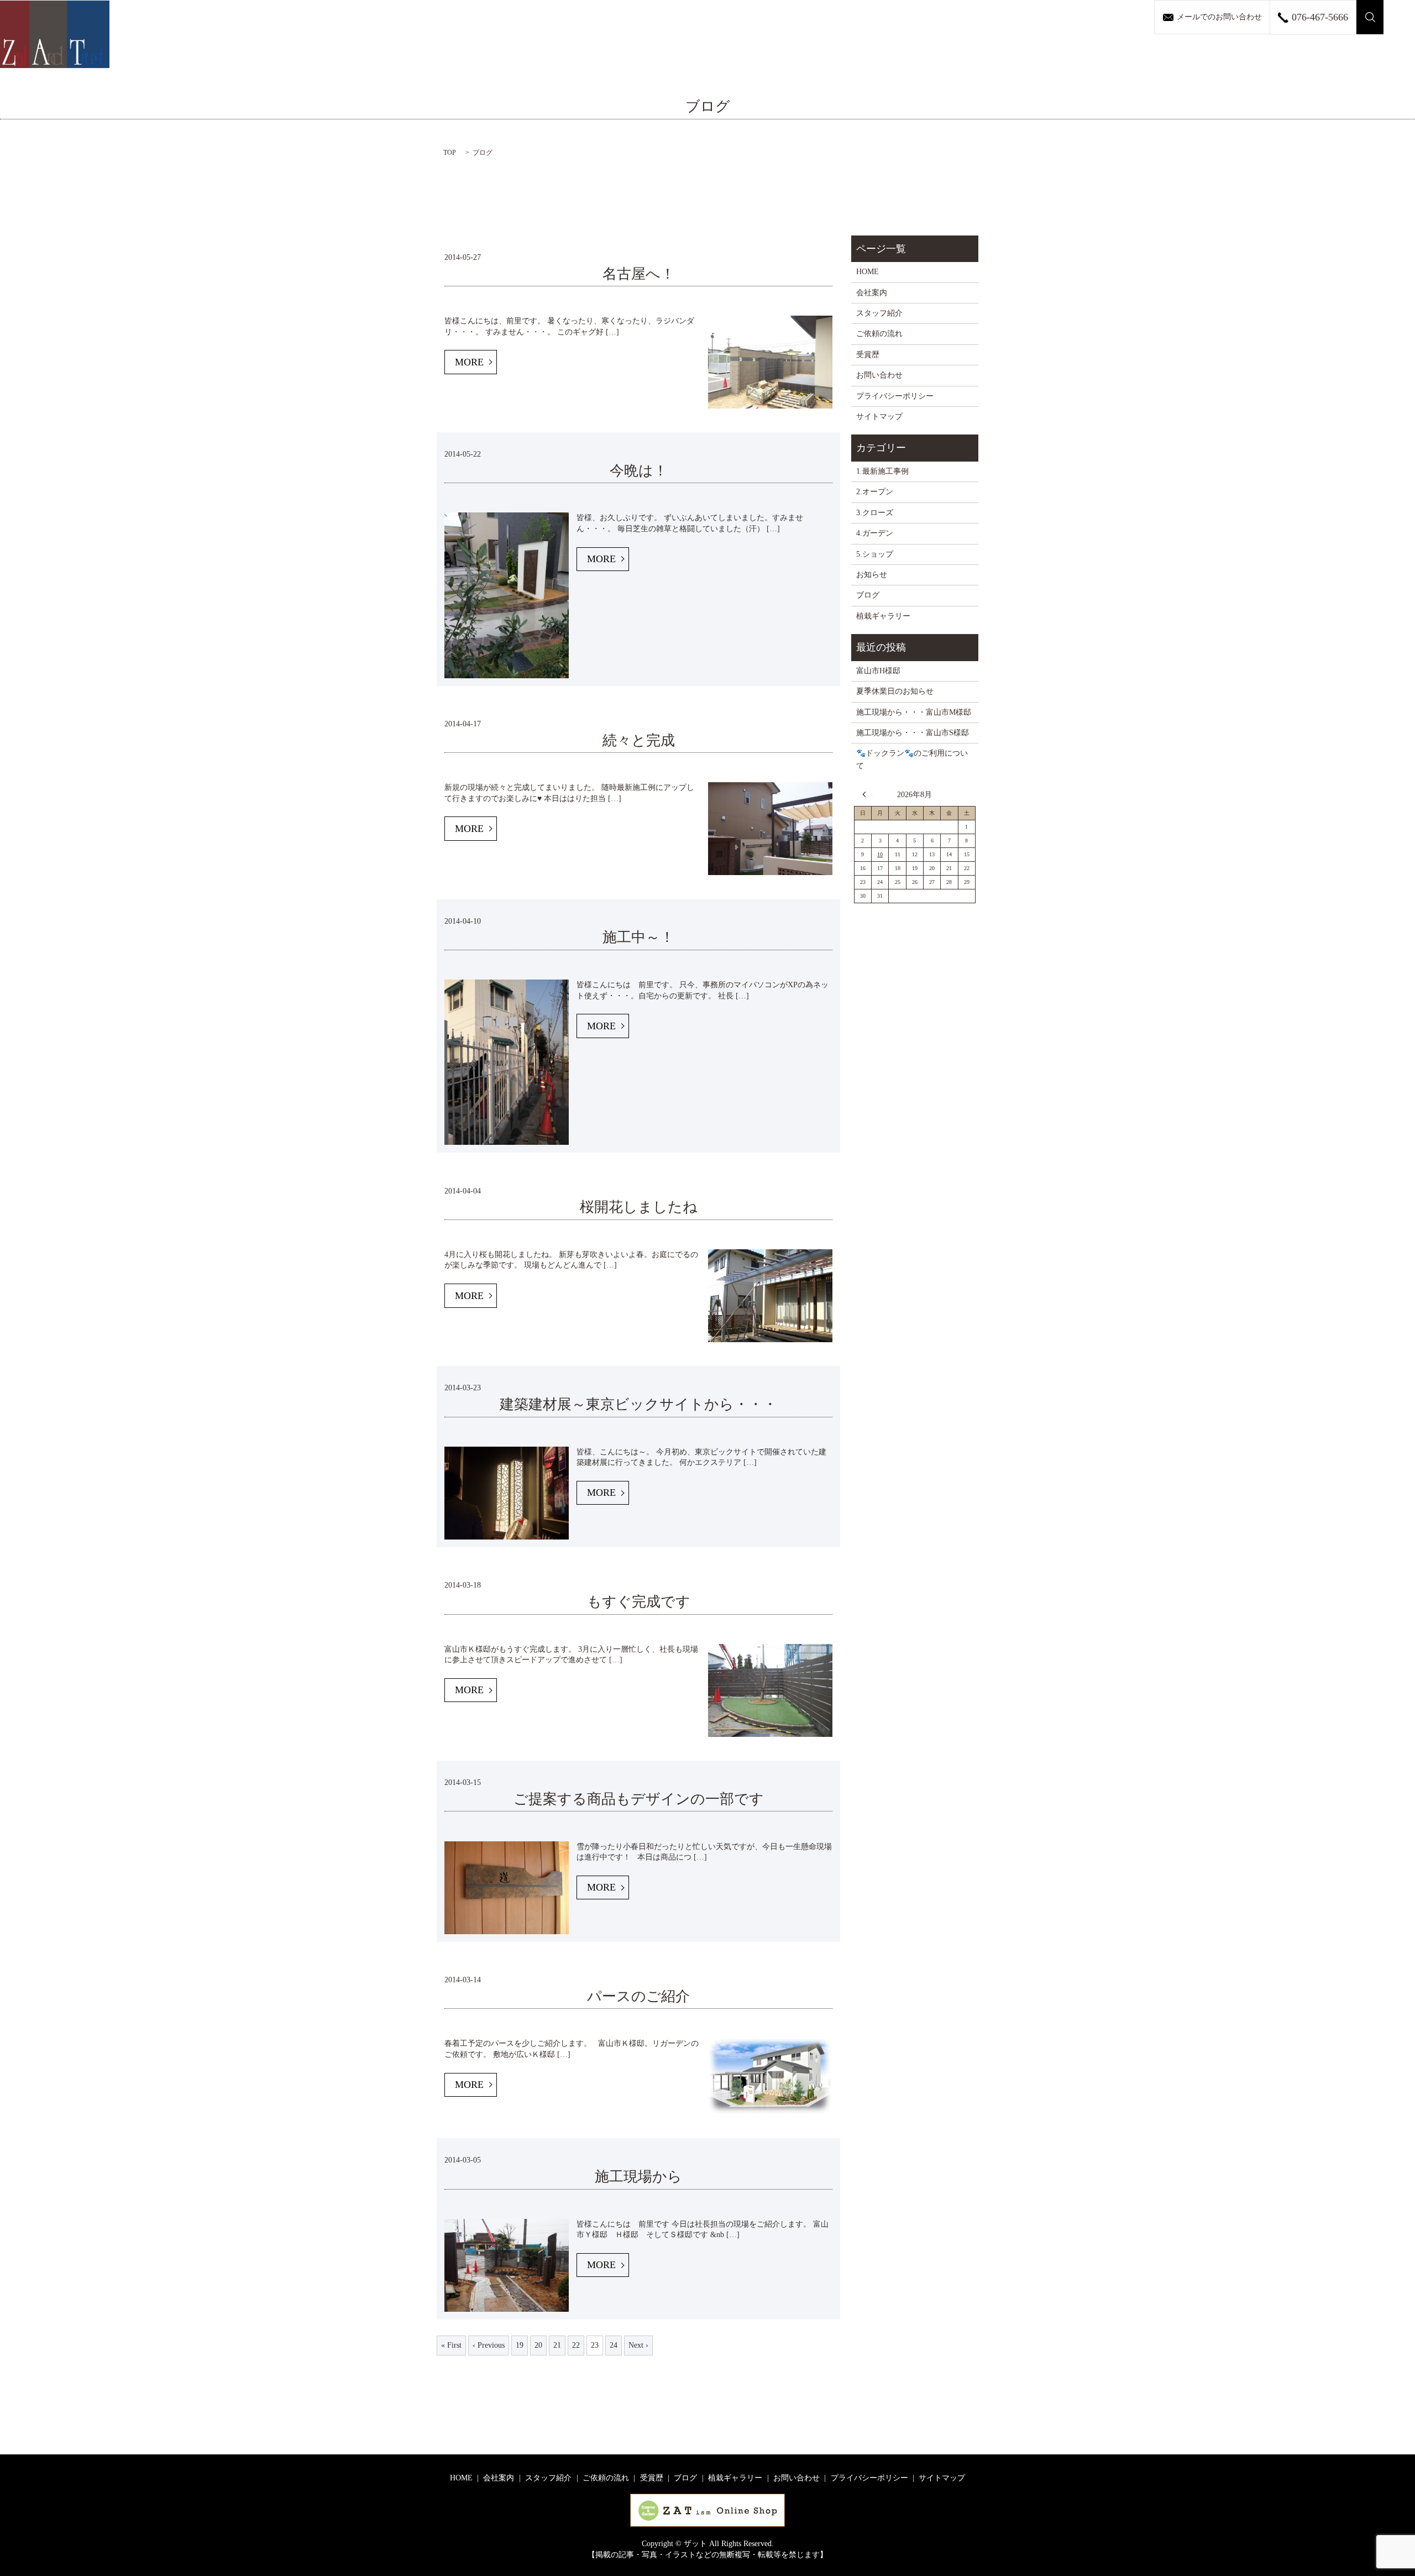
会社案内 (872, 293)
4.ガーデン (875, 533)
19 (520, 2345)
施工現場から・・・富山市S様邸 (913, 733)
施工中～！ (638, 937)
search (1370, 17)
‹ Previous (489, 2345)
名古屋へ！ (639, 274)
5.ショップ (875, 554)
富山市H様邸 (878, 671)
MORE (469, 362)
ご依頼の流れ (879, 334)
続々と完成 (639, 740)
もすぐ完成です (639, 1602)
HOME (868, 272)
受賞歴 (868, 355)
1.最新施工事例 (882, 471)
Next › (638, 2345)
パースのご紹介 (646, 1996)
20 (538, 2345)
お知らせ (872, 575)
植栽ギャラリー (883, 616)
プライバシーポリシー (895, 396)
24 (614, 2345)
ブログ (868, 595)
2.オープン (875, 492)
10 (880, 854)
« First (451, 2345)
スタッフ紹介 (879, 313)
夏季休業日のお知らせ (895, 691)
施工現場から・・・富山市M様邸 (914, 712)
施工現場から (646, 2177)
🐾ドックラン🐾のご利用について (912, 759)
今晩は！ (639, 471)
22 (576, 2345)
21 (557, 2345)
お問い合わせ (879, 375)
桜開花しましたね (639, 1207)
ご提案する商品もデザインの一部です (639, 1799)
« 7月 (867, 794)
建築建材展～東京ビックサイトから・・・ (646, 1404)
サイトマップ (879, 417)
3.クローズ (875, 513)
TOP (450, 153)
